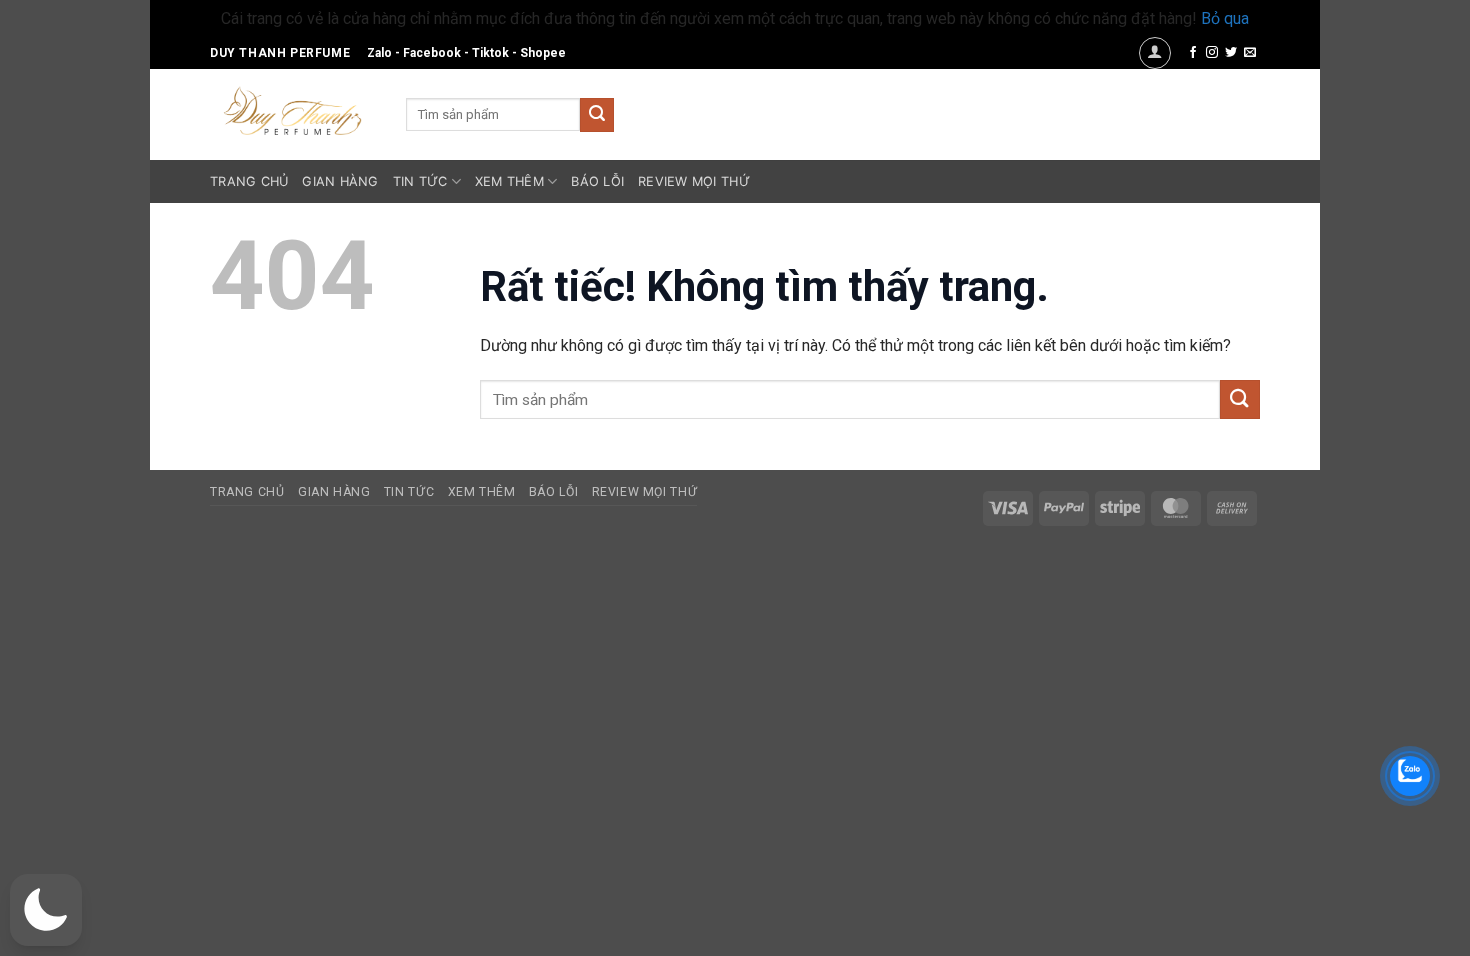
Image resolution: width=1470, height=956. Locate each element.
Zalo (379, 53)
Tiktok (490, 53)
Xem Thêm (509, 181)
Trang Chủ (249, 181)
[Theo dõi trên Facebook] (1193, 53)
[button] (1155, 53)
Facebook (432, 53)
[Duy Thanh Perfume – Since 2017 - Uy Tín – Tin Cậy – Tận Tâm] (293, 109)
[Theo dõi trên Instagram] (1212, 53)
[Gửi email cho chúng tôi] (1250, 53)
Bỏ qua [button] (1225, 18)
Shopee (543, 53)
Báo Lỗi (597, 181)
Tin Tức (420, 181)
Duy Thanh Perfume (280, 53)
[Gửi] (597, 115)
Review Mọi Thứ (694, 181)
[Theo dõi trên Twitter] (1231, 53)
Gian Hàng (340, 181)
